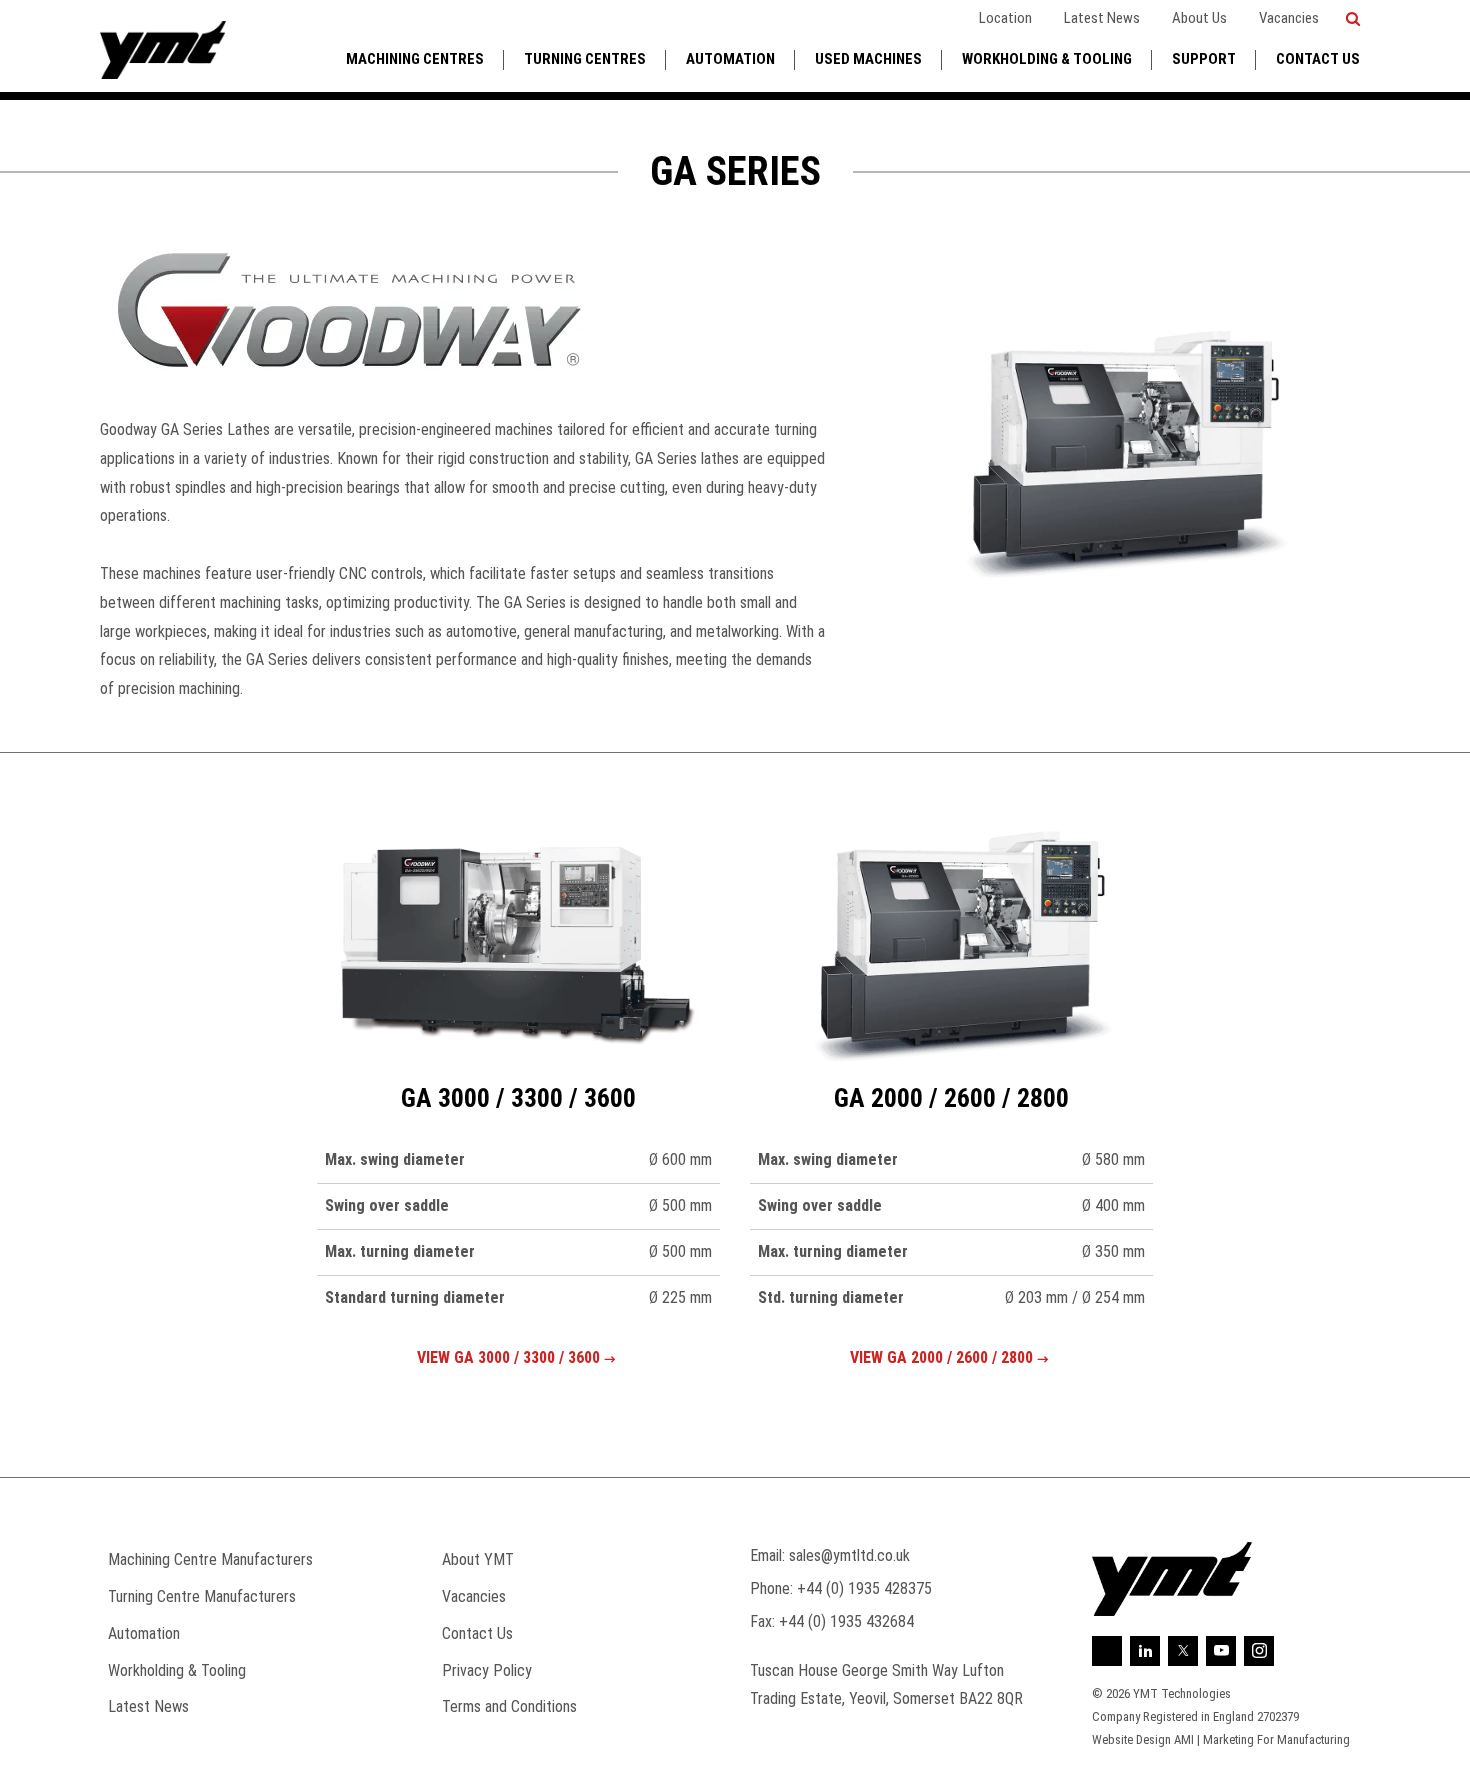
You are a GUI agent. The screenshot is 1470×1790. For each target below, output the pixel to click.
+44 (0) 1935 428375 (864, 1588)
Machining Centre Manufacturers (210, 1559)
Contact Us (1318, 59)
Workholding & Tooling (1047, 59)
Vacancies (1289, 18)
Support (1204, 59)
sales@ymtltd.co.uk (849, 1555)
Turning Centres (585, 59)
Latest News (1102, 18)
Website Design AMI (1143, 1739)
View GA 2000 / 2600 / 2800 (941, 1357)
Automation (730, 59)
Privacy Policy (487, 1670)
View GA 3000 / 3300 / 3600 (508, 1357)
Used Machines (868, 59)
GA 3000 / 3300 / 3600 (518, 1098)
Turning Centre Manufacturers (202, 1596)
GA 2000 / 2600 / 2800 (951, 1098)
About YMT (478, 1559)
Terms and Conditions (509, 1706)
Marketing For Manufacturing (1276, 1739)
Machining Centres (415, 59)
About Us (1199, 18)
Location (1005, 18)
